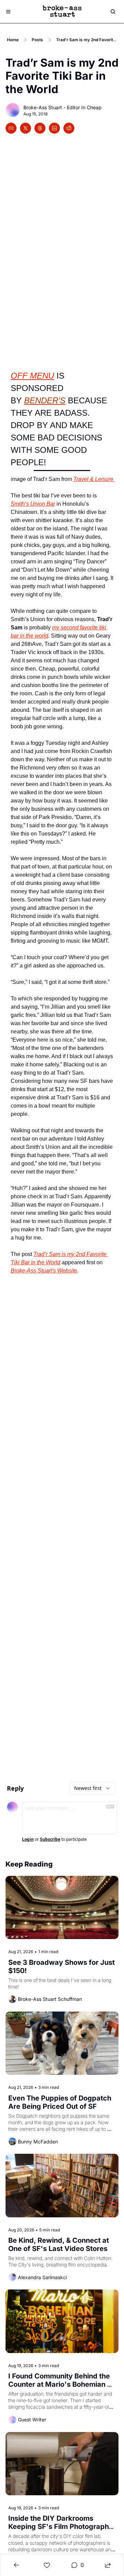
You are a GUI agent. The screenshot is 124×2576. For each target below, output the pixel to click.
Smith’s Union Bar (33, 504)
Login (28, 1839)
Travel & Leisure (94, 479)
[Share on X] (25, 128)
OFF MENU (32, 376)
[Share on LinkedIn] (54, 128)
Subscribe (50, 1839)
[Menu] (8, 12)
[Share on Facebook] (11, 128)
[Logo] (62, 12)
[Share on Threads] (40, 128)
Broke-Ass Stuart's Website (44, 1271)
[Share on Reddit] (69, 128)
